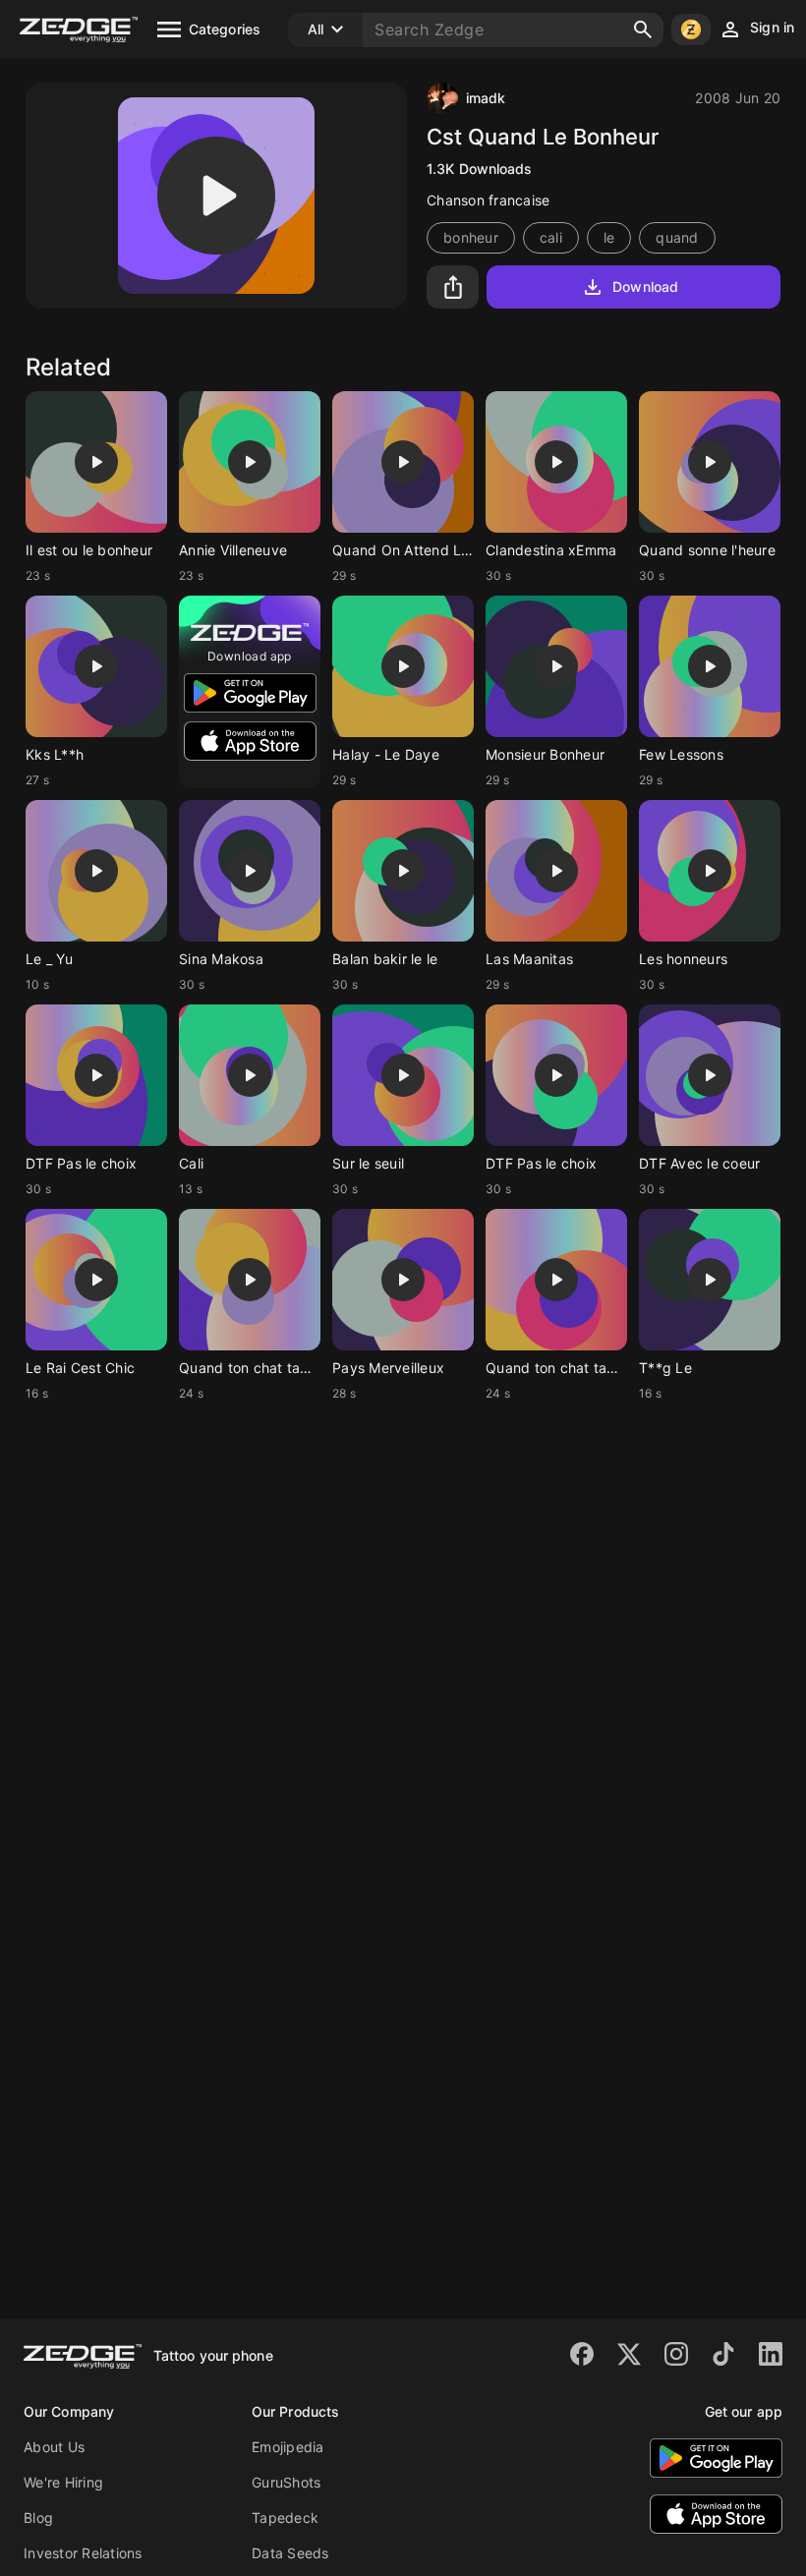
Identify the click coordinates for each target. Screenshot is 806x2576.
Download (645, 286)
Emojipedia (288, 2447)
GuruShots (286, 2482)
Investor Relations (83, 2553)
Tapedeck (285, 2518)
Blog (38, 2518)
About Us (54, 2447)
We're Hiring (63, 2482)
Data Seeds (290, 2553)
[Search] (643, 29)
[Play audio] (216, 196)
